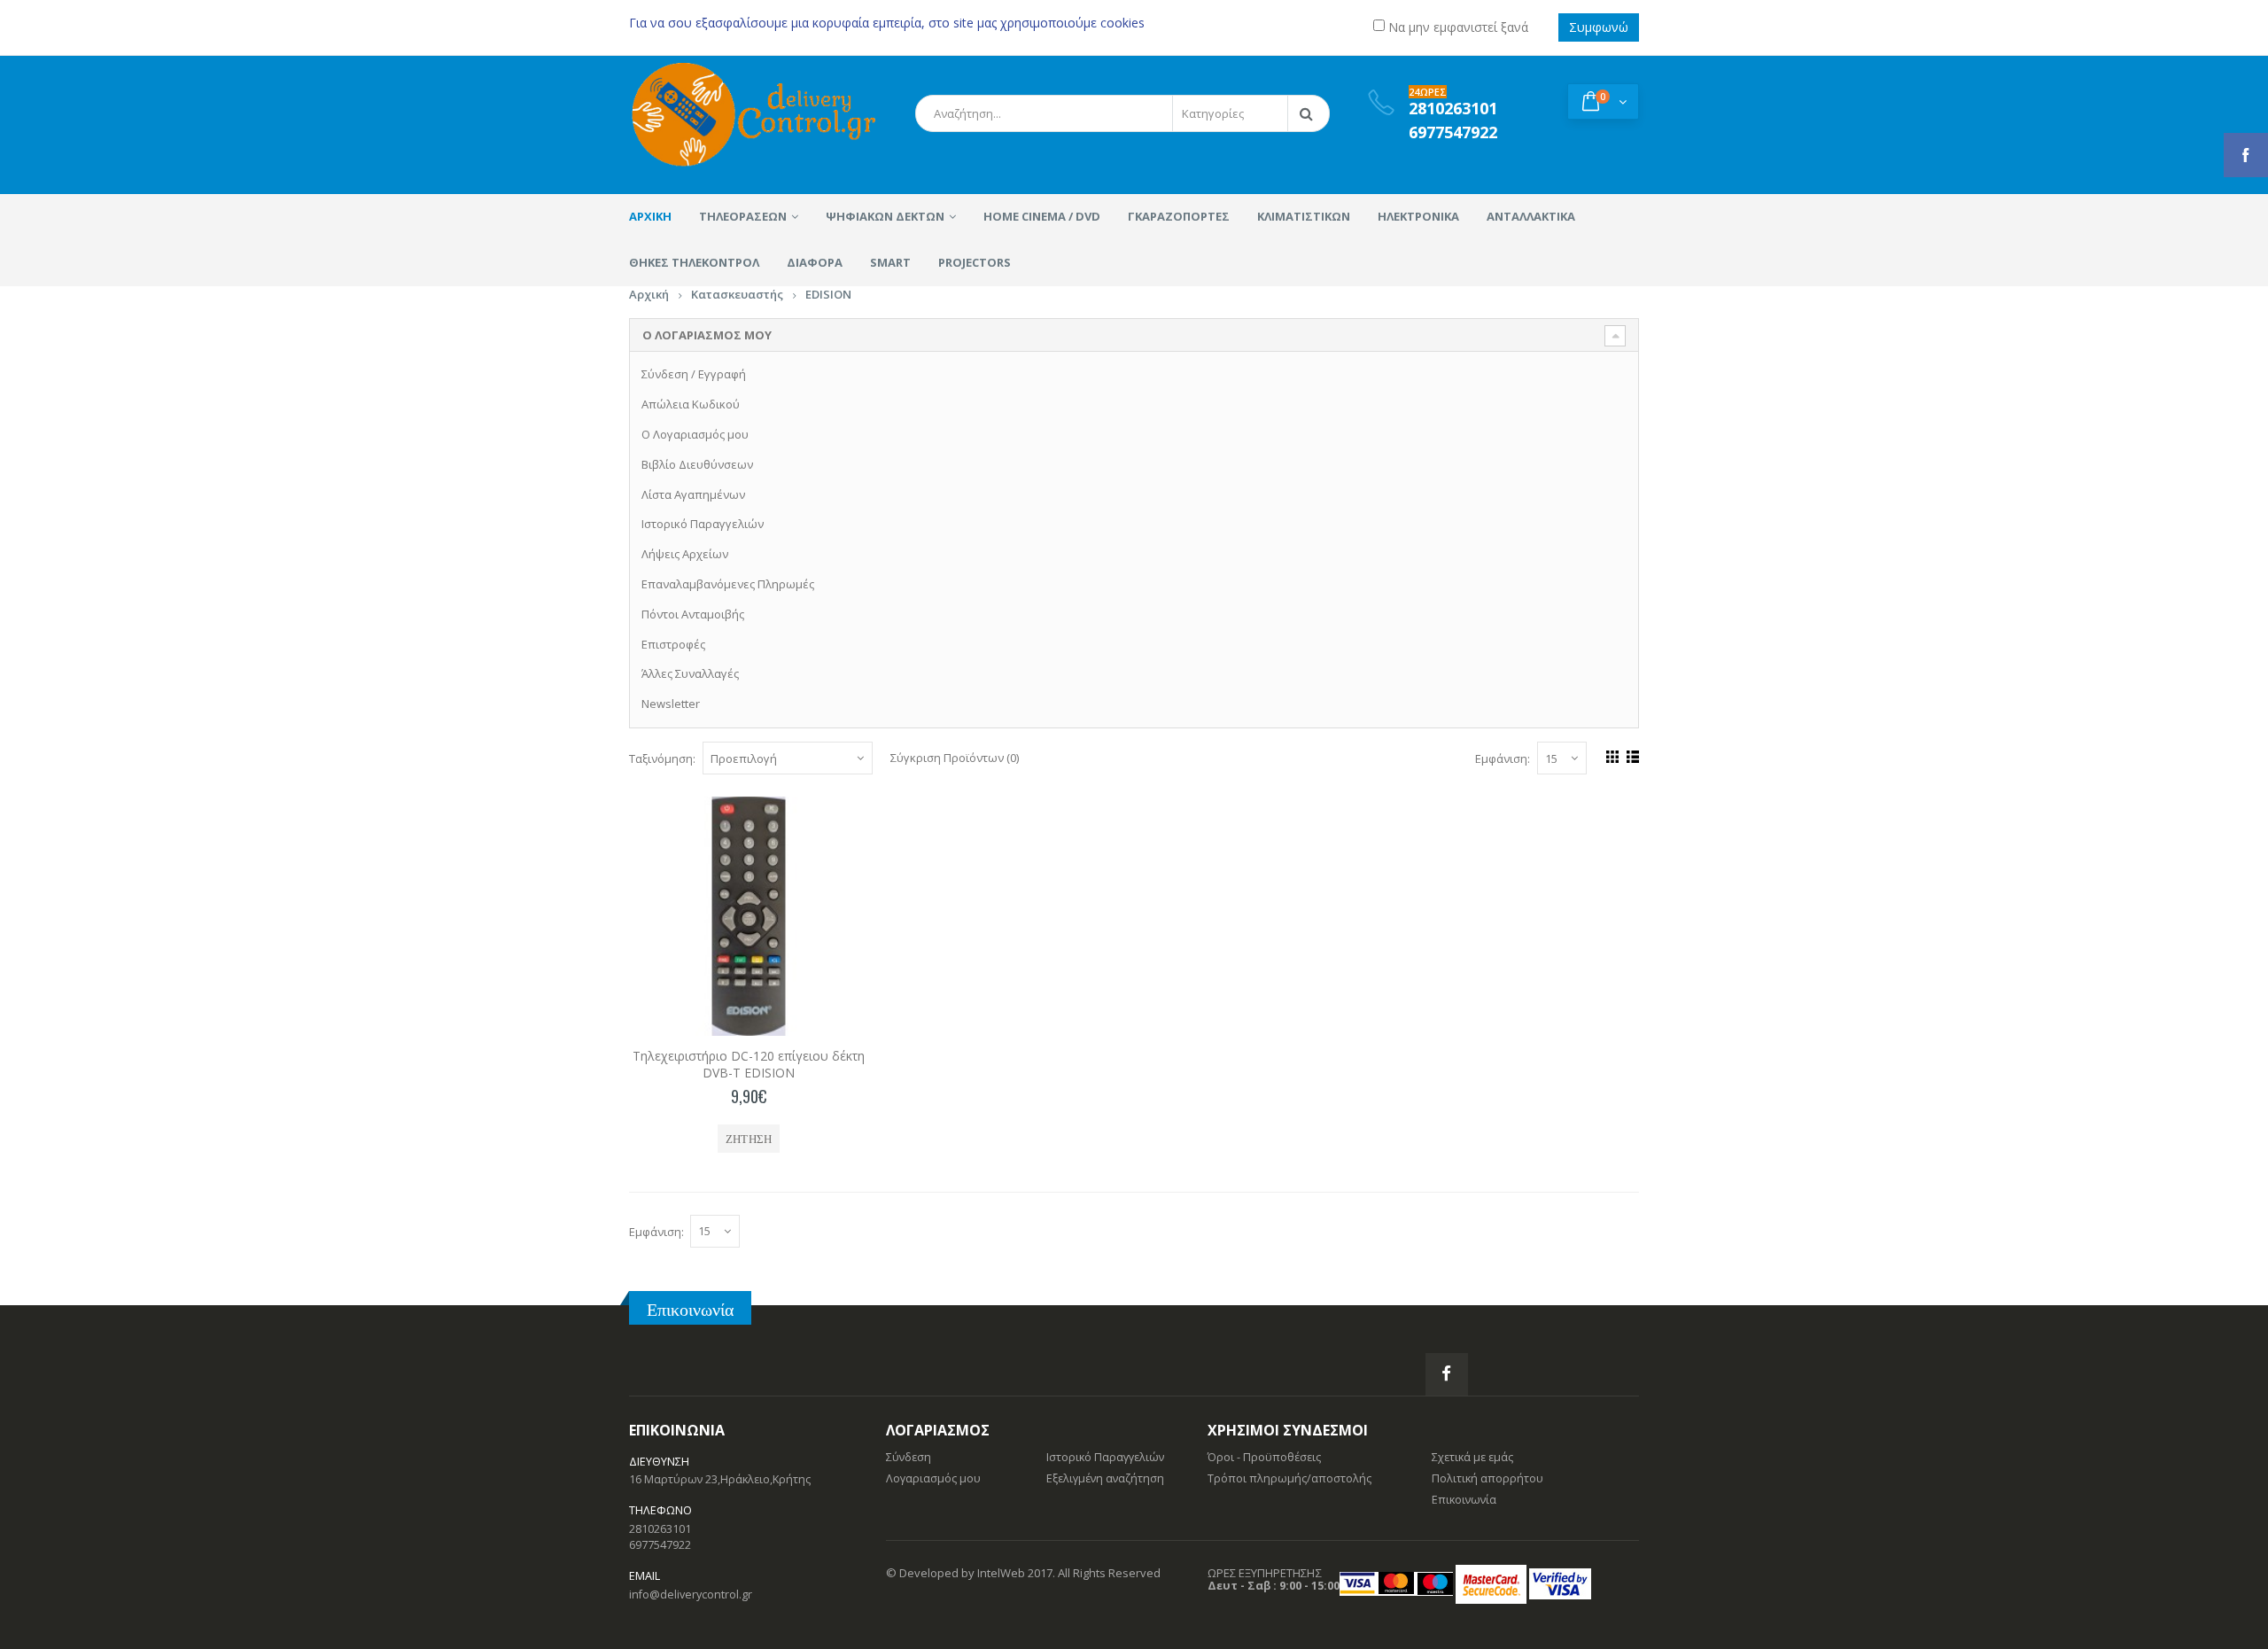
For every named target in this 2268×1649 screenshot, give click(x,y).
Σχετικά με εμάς (1472, 1457)
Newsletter (671, 704)
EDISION (828, 294)
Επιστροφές (673, 644)
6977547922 (660, 1545)
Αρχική (649, 294)
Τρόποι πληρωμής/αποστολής (1289, 1478)
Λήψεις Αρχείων (685, 554)
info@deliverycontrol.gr (691, 1595)
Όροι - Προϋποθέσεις (1264, 1457)
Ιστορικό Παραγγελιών (703, 524)
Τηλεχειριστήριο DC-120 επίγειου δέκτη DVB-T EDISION (749, 1064)
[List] (1631, 754)
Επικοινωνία (690, 1309)
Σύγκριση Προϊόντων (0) (955, 758)
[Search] (1309, 113)
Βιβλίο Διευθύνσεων (697, 464)
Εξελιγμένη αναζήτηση (1105, 1478)
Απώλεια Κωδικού (691, 404)
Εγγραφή (722, 374)
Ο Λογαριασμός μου (695, 434)
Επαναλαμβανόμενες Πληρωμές (728, 584)
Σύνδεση (665, 374)
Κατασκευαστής (737, 294)
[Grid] (1610, 754)
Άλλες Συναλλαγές (690, 673)
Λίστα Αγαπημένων (693, 494)
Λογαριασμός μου (933, 1478)
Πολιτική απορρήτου (1487, 1478)
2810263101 (660, 1529)
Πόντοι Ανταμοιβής (693, 614)
